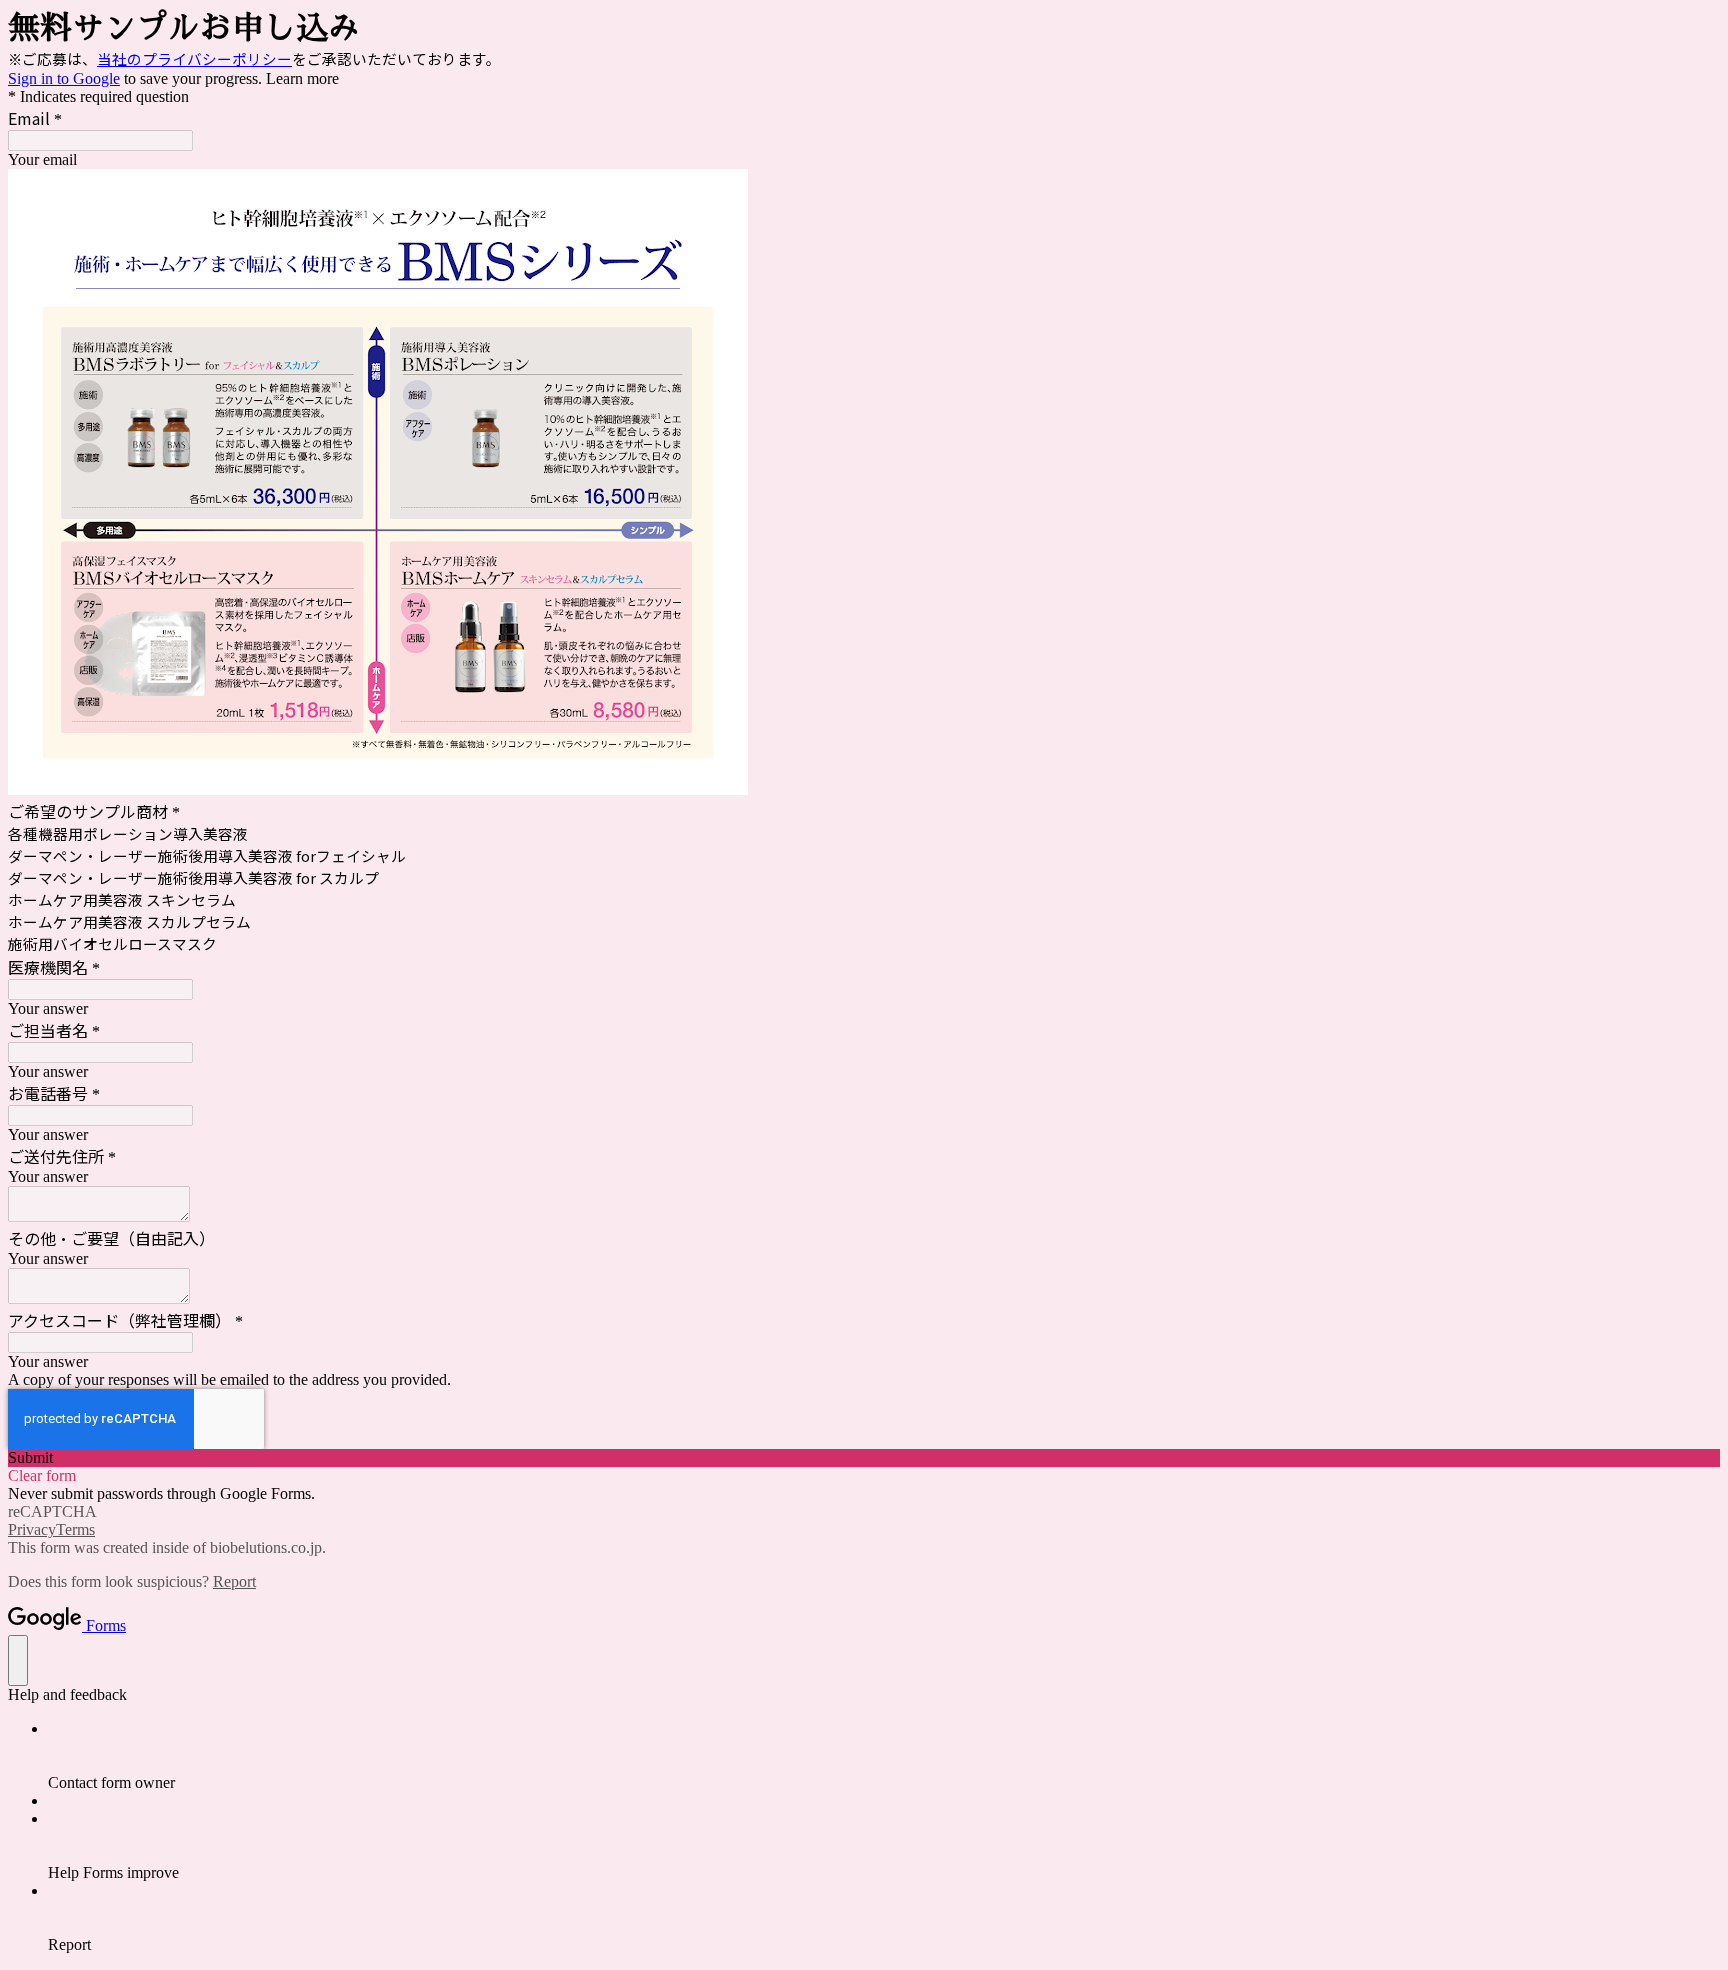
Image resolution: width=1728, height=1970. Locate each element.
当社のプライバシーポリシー (194, 58)
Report (234, 1581)
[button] (864, 1458)
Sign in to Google (64, 78)
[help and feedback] (18, 1660)
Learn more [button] (302, 78)
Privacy (32, 1529)
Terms (75, 1529)
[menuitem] (884, 1756)
